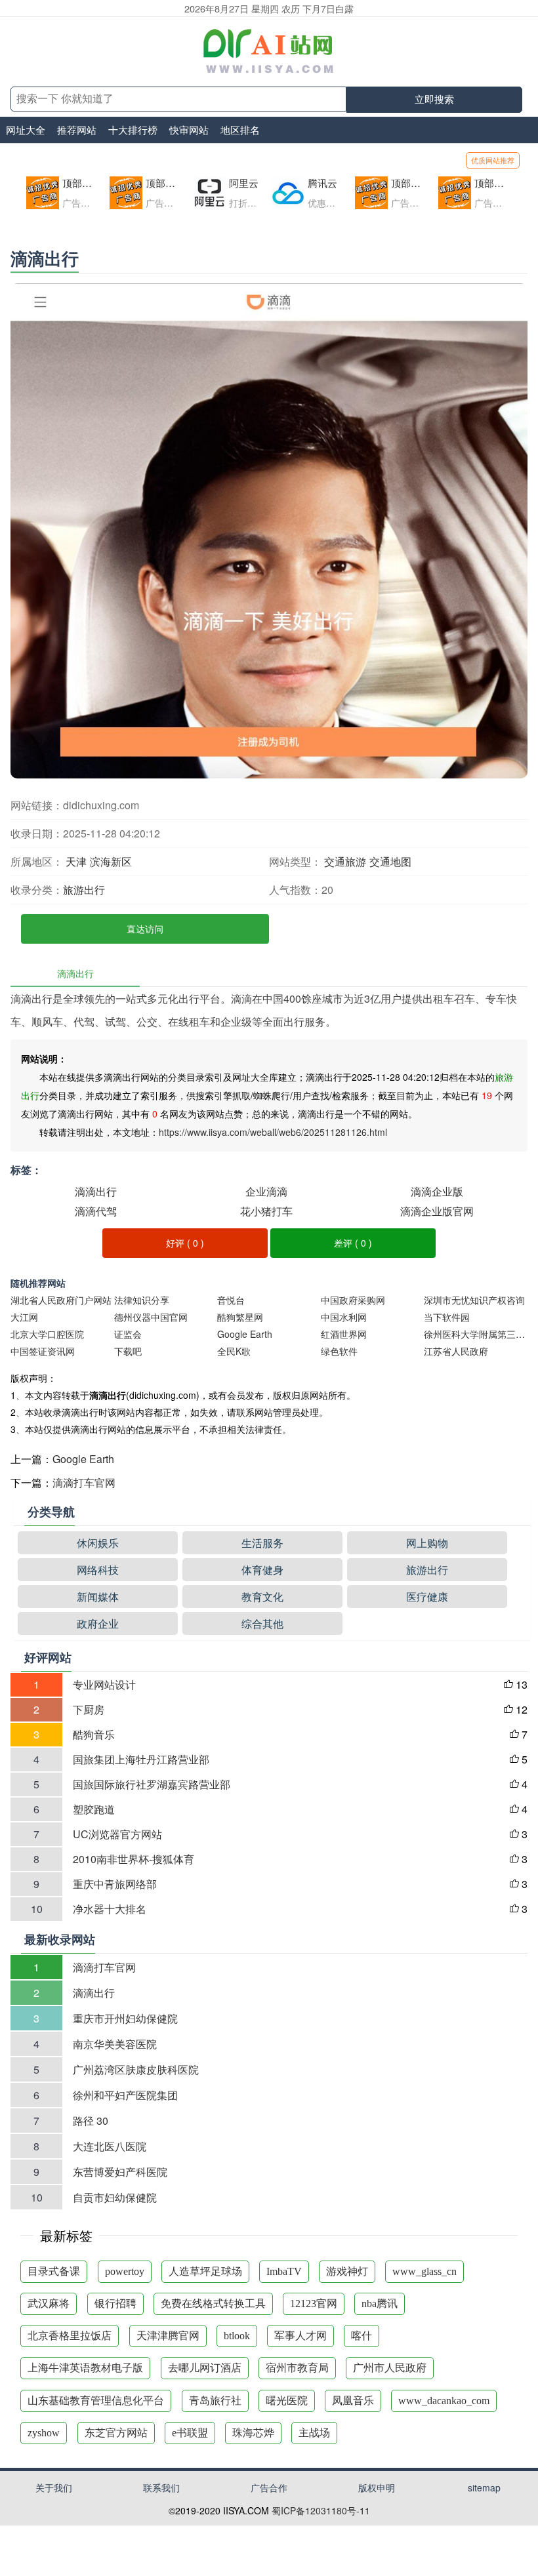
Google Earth (245, 1334)
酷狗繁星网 (240, 1317)
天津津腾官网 (168, 2336)
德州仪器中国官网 (151, 1317)
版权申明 (377, 2487)
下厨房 (89, 1709)
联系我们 (161, 2487)
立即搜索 (434, 99)
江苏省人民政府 (456, 1351)
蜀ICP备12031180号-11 (321, 2510)
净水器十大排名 (110, 1909)
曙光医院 (287, 2401)
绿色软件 (339, 1351)
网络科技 (98, 1570)
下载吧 (128, 1351)
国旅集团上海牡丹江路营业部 (141, 1759)
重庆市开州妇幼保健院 (125, 2018)
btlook (237, 2336)
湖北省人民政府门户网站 (61, 1300)
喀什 (362, 2336)
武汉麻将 (49, 2304)
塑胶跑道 (94, 1809)
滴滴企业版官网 (437, 1211)
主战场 (314, 2433)
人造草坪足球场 (205, 2271)
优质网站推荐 (493, 160)
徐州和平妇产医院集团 (125, 2095)
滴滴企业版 (437, 1191)
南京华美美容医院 (115, 2044)
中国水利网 (344, 1317)
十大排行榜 (133, 130)
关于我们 (54, 2487)
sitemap (484, 2487)
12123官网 (314, 2304)
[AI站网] (269, 52)
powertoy (125, 2271)
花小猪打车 (266, 1211)
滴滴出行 (96, 1191)
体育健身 (262, 1570)
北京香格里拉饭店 (70, 2336)
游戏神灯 (347, 2271)
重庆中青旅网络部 (115, 1884)
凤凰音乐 (353, 2401)
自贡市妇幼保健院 (115, 2197)
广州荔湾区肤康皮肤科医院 (136, 2069)
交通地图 (390, 861)
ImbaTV (284, 2271)
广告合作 (269, 2487)
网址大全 (26, 130)
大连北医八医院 (110, 2146)
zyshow (44, 2433)
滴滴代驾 (96, 1211)
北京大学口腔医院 (47, 1334)
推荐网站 (77, 130)
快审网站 (189, 130)
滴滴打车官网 (84, 1482)
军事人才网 (300, 2336)
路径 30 (91, 2121)
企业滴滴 (266, 1191)
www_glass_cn (424, 2271)
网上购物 (427, 1543)
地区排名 (240, 130)
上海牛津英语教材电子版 (85, 2368)
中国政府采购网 (353, 1300)
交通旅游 (345, 861)
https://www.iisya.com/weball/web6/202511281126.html (273, 1132)
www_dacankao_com (444, 2401)
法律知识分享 (142, 1300)
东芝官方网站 (116, 2433)
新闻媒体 (98, 1597)
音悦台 (231, 1300)
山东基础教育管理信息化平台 (96, 2401)
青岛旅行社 (215, 2401)
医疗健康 (427, 1597)
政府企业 (98, 1623)
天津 (76, 861)
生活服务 (262, 1543)
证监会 (128, 1334)
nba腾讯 (380, 2304)
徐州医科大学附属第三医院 (475, 1334)
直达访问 (145, 929)
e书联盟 (190, 2433)
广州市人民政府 (390, 2368)
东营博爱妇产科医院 (120, 2172)
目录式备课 (54, 2271)
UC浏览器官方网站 (117, 1834)
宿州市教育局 (297, 2368)
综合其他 (262, 1623)
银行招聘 (115, 2304)
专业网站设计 (104, 1684)
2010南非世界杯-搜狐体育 (134, 1859)
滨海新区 (111, 861)
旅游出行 (84, 890)
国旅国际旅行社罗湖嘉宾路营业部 (152, 1784)
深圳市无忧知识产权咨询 (474, 1300)
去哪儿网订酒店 (205, 2368)
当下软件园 (447, 1317)
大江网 (24, 1317)
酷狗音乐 (94, 1734)
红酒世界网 (344, 1334)
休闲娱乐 (98, 1543)
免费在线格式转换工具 (213, 2304)
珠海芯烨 (253, 2433)
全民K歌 (234, 1351)
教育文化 (262, 1597)
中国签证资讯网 (43, 1351)
